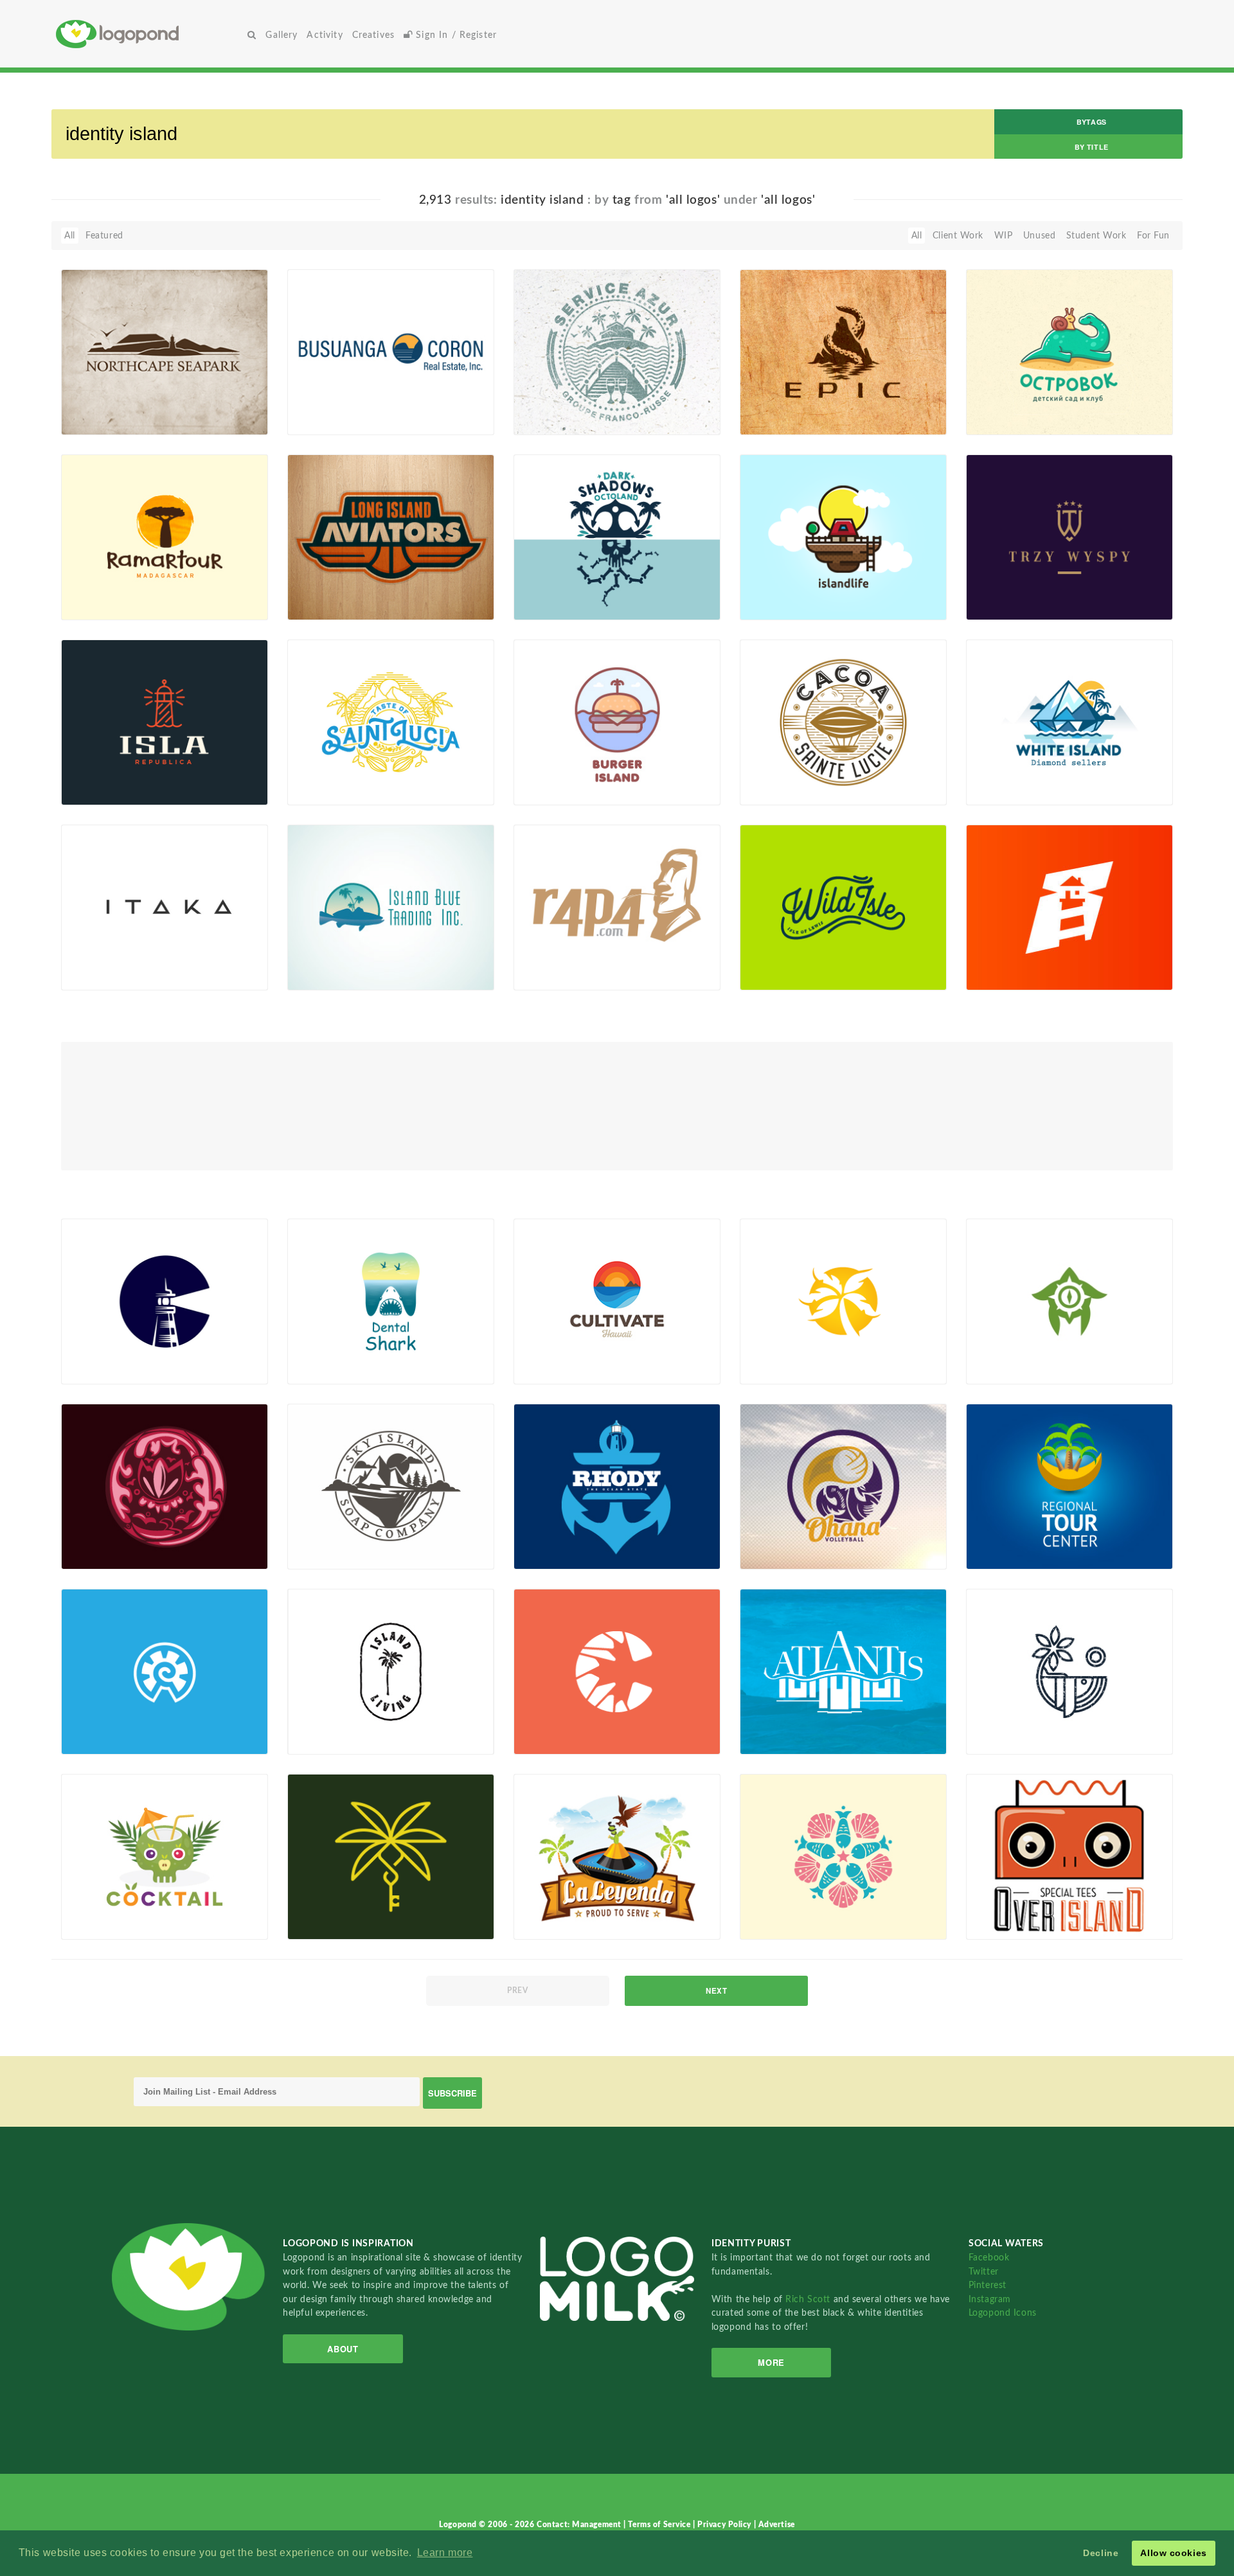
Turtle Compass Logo (1029, 1355)
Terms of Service (660, 2525)
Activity (325, 35)
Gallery (282, 35)
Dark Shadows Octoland (584, 590)
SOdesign (554, 420)
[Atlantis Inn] (843, 1671)
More (771, 2362)
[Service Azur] (617, 352)
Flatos (773, 1370)
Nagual (775, 420)
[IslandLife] (843, 537)
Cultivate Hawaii (556, 1355)
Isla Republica (110, 775)
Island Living (321, 1725)
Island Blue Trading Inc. (356, 961)
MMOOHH (331, 1925)
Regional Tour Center (1017, 1540)
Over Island (997, 1910)
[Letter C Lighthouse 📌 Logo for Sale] (165, 1301)
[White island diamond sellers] (1069, 722)
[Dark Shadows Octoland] (617, 537)
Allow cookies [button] (1173, 2553)
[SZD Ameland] (1069, 907)
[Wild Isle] (843, 907)
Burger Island (560, 775)
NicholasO (782, 1740)
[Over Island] (1069, 1856)
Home (149, 34)
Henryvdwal (1012, 976)
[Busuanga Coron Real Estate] (391, 352)
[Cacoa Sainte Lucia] (843, 722)
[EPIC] (843, 352)
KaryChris (554, 605)
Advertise (777, 2525)
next (716, 1991)
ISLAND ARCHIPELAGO (120, 1540)
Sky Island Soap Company (349, 1540)
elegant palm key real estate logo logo (356, 1905)
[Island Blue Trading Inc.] (391, 907)
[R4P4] (617, 907)
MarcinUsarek (1015, 605)
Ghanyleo (101, 1555)
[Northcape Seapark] (165, 352)
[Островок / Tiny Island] (1069, 352)
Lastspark (554, 791)
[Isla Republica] (165, 722)
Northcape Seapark (109, 405)
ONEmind (328, 1555)
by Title (1091, 147)
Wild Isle (777, 961)
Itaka (91, 961)
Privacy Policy (725, 2525)
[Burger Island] (617, 722)
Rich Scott (809, 2299)
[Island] (1069, 1671)
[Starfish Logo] (843, 1856)
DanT (92, 420)
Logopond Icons (1003, 2313)
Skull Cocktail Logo (109, 1910)
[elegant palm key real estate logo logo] (391, 1856)
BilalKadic (1007, 1740)
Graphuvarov (109, 1370)
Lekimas (776, 1555)
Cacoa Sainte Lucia (799, 775)
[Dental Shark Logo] (391, 1301)
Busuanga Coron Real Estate (354, 405)
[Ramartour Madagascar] (165, 537)
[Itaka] (165, 907)
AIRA (997, 1370)
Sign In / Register (455, 35)
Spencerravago (339, 420)
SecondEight (787, 605)
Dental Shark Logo (345, 1355)
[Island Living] (391, 1671)
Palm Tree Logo (779, 1355)
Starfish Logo (775, 1910)
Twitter (984, 2272)
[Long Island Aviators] (391, 537)
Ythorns (1002, 1925)
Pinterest (988, 2285)
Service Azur (559, 405)
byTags (1091, 122)
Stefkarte (553, 1370)
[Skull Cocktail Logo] (165, 1856)
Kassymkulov (561, 1740)
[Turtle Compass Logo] (1069, 1301)
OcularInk (328, 605)
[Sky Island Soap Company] (391, 1486)
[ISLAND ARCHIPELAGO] (165, 1486)
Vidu (91, 791)
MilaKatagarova (340, 791)
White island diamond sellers (1033, 771)
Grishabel (1006, 1555)
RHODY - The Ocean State (577, 1540)
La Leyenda (544, 1910)
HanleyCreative (566, 1555)
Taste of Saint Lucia (349, 775)
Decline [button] (1101, 2553)
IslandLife (768, 590)
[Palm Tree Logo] (843, 1301)
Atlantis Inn (772, 1725)
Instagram (990, 2299)
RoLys (546, 976)
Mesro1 (324, 976)
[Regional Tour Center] (1069, 1486)
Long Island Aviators (349, 590)
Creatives (373, 35)
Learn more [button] (445, 2553)
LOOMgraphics (792, 976)
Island (986, 1725)
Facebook (989, 2258)
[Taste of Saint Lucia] (391, 722)
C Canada (541, 1725)
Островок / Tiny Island (1035, 405)
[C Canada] (617, 1671)
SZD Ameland (1002, 961)
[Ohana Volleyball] (843, 1486)
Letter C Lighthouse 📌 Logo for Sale (128, 1350)
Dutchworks (107, 605)
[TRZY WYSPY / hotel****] (1069, 537)
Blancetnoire (108, 1740)
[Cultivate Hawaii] (617, 1301)
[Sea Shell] (165, 1671)
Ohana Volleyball (782, 1540)
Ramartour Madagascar (130, 590)
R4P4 (532, 961)
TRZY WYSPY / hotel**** (1039, 590)
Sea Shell (87, 1725)
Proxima (98, 976)
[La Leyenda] (617, 1856)
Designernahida (340, 1370)
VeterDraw (1009, 420)
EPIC (769, 405)
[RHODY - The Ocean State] (617, 1486)
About (343, 2349)
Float (228, 413)
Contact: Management (580, 2525)
